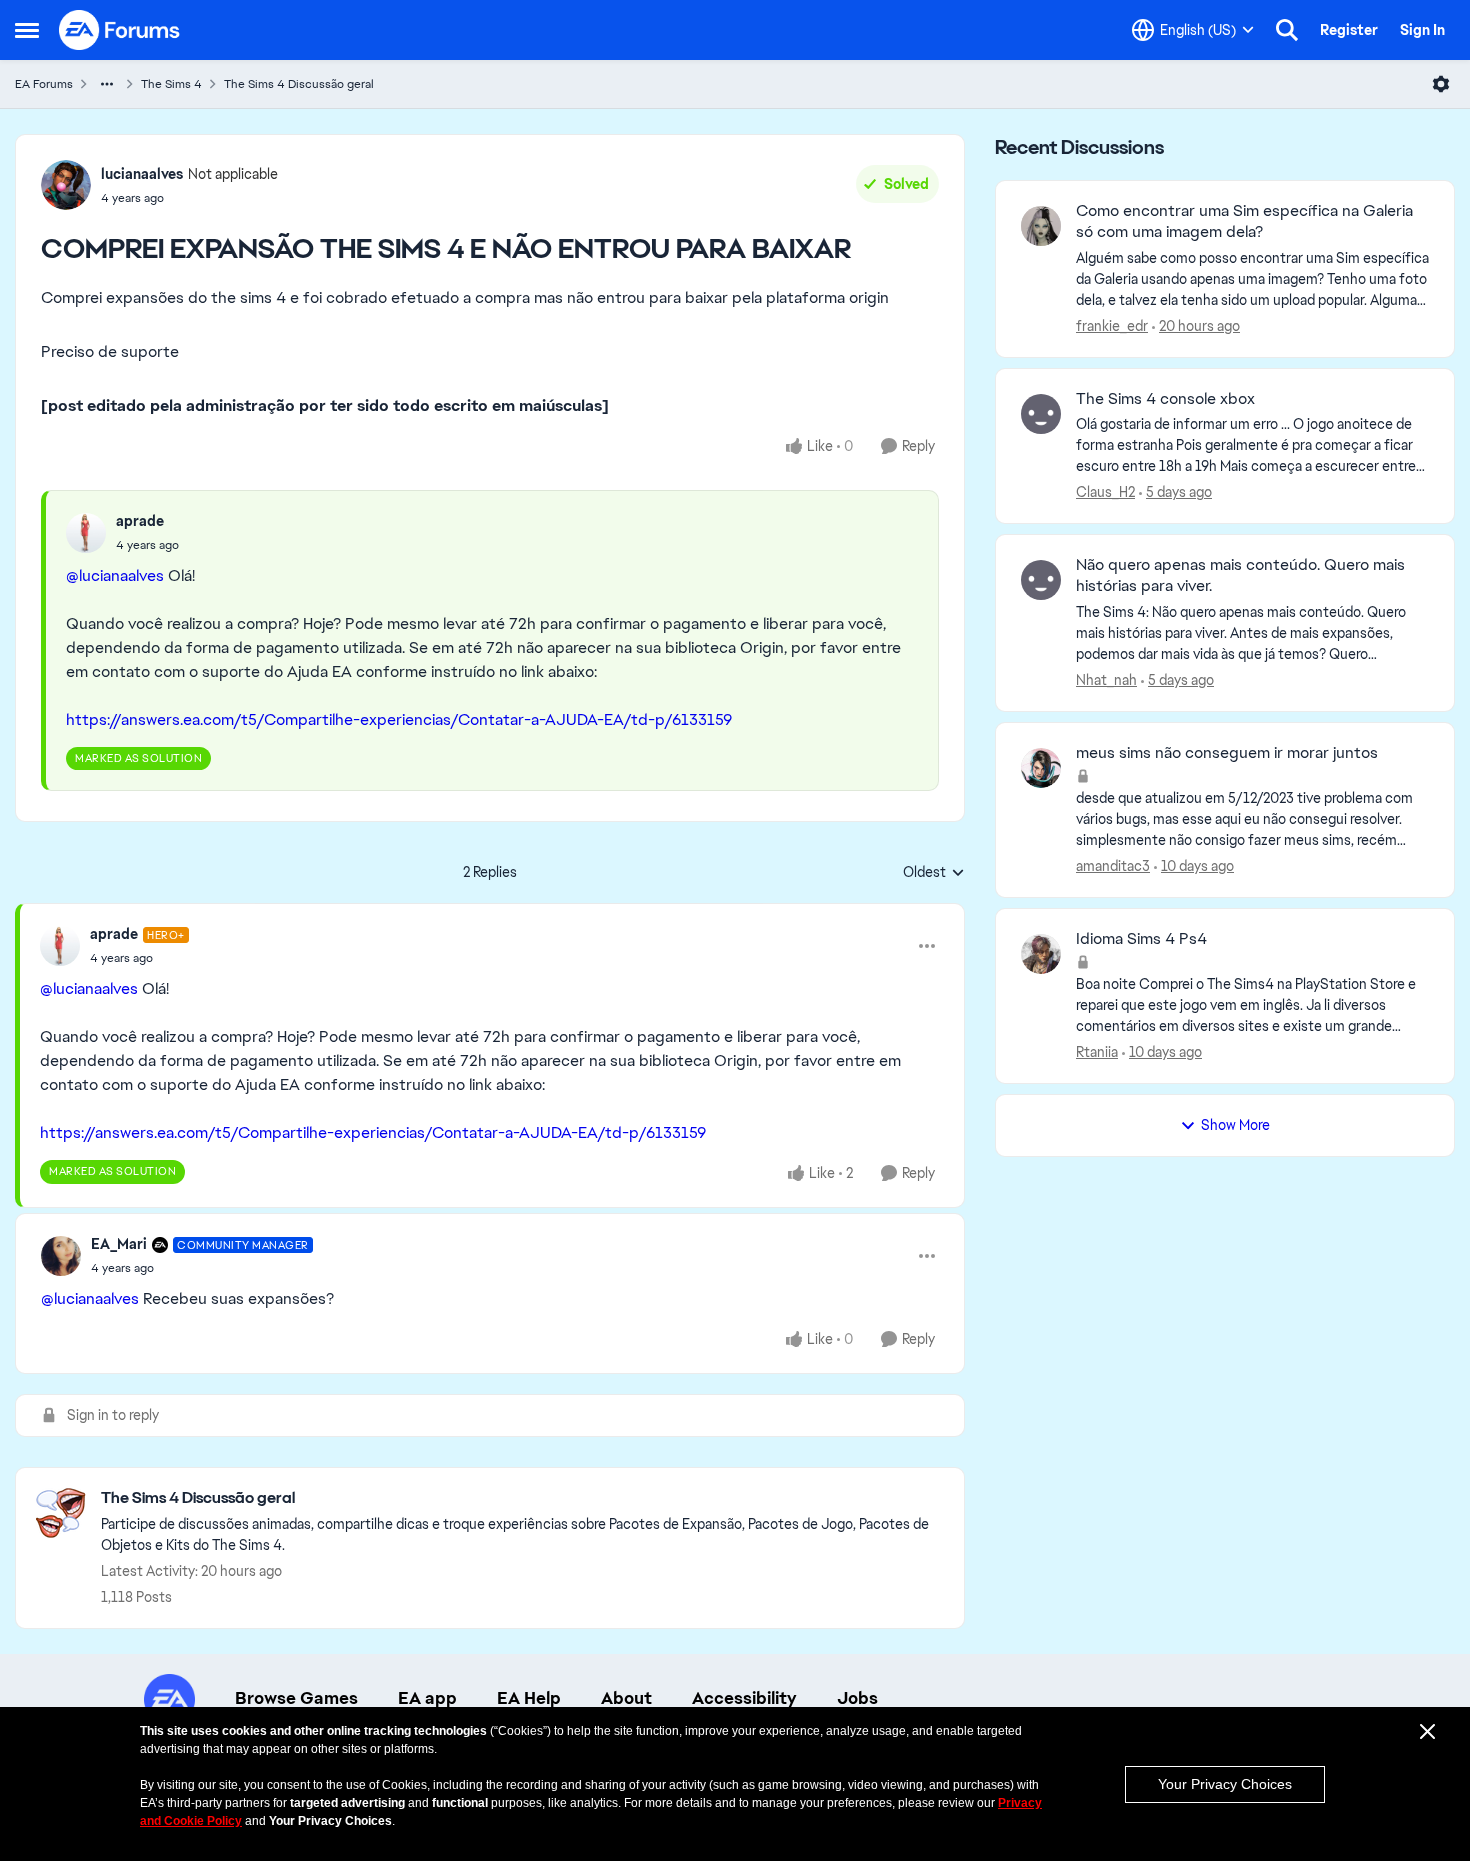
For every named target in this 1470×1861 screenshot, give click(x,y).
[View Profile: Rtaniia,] (1041, 954)
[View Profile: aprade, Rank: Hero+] (60, 946)
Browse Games (296, 1698)
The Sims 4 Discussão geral (299, 84)
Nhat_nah (1106, 680)
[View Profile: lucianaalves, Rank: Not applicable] (66, 185)
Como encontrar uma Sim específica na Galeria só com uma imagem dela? (1244, 221)
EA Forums (44, 84)
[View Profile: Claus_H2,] (1041, 414)
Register (1349, 30)
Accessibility (744, 1698)
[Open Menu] (1441, 84)
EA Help (529, 1698)
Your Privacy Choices (1225, 1784)
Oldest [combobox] (934, 873)
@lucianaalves (115, 575)
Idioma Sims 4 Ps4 (1141, 939)
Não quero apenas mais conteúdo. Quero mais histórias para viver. (1240, 575)
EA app (427, 1698)
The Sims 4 (171, 84)
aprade (140, 521)
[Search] (1287, 30)
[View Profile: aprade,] (86, 533)
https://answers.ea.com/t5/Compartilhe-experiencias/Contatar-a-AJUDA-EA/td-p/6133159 (399, 719)
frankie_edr (1112, 326)
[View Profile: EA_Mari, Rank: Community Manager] (61, 1256)
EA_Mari (119, 1244)
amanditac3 (1113, 866)
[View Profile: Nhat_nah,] (1041, 580)
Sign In (1422, 30)
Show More (1235, 1125)
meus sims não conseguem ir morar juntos (1227, 753)
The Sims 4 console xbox (1165, 399)
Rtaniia (1097, 1052)
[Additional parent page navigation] (107, 84)
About (626, 1698)
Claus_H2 (1105, 492)
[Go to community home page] (120, 30)
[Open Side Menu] (27, 30)
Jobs (857, 1698)
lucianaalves (142, 174)
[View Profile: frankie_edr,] (1041, 226)
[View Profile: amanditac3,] (1041, 768)
